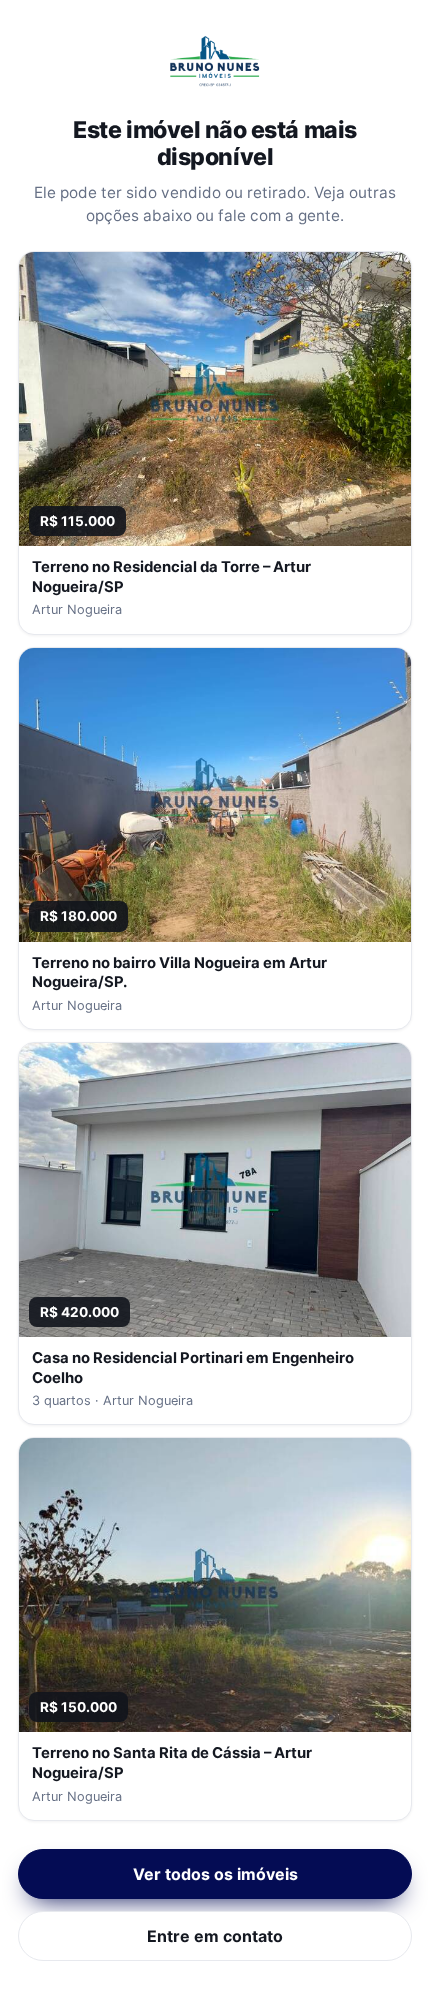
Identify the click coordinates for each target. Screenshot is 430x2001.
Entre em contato (215, 1936)
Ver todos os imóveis (215, 1874)
